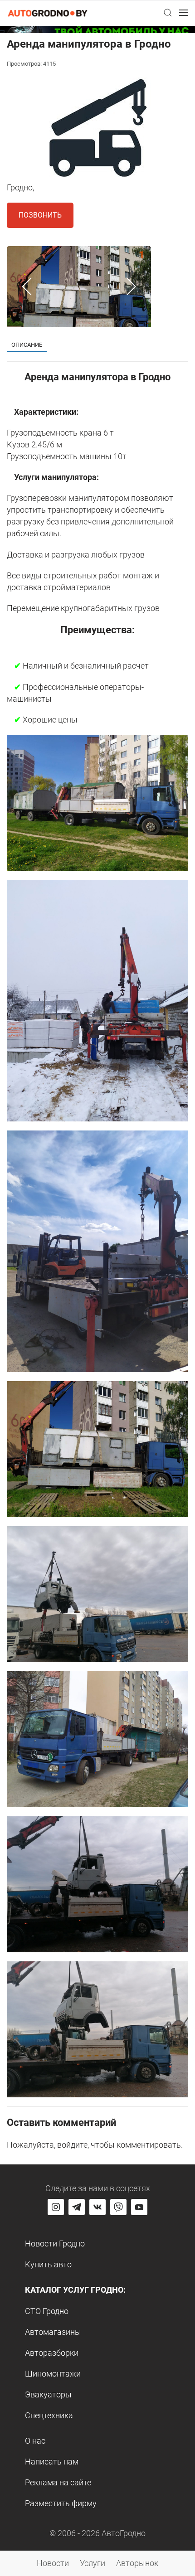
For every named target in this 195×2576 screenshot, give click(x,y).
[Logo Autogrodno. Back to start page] (48, 12)
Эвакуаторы (48, 2394)
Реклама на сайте (58, 2482)
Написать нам (52, 2462)
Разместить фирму (61, 2503)
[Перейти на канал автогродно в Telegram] (77, 2207)
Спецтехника (49, 2415)
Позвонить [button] (40, 215)
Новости (53, 2563)
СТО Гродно (47, 2311)
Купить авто (48, 2264)
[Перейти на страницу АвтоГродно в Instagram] (56, 2207)
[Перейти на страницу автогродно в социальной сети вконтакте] (97, 2207)
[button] (168, 13)
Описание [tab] (27, 345)
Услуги (93, 2563)
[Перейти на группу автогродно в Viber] (118, 2207)
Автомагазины (53, 2332)
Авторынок (137, 2563)
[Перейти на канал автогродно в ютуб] (139, 2207)
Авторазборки (52, 2353)
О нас (35, 2441)
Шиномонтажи (53, 2374)
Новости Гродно (55, 2244)
